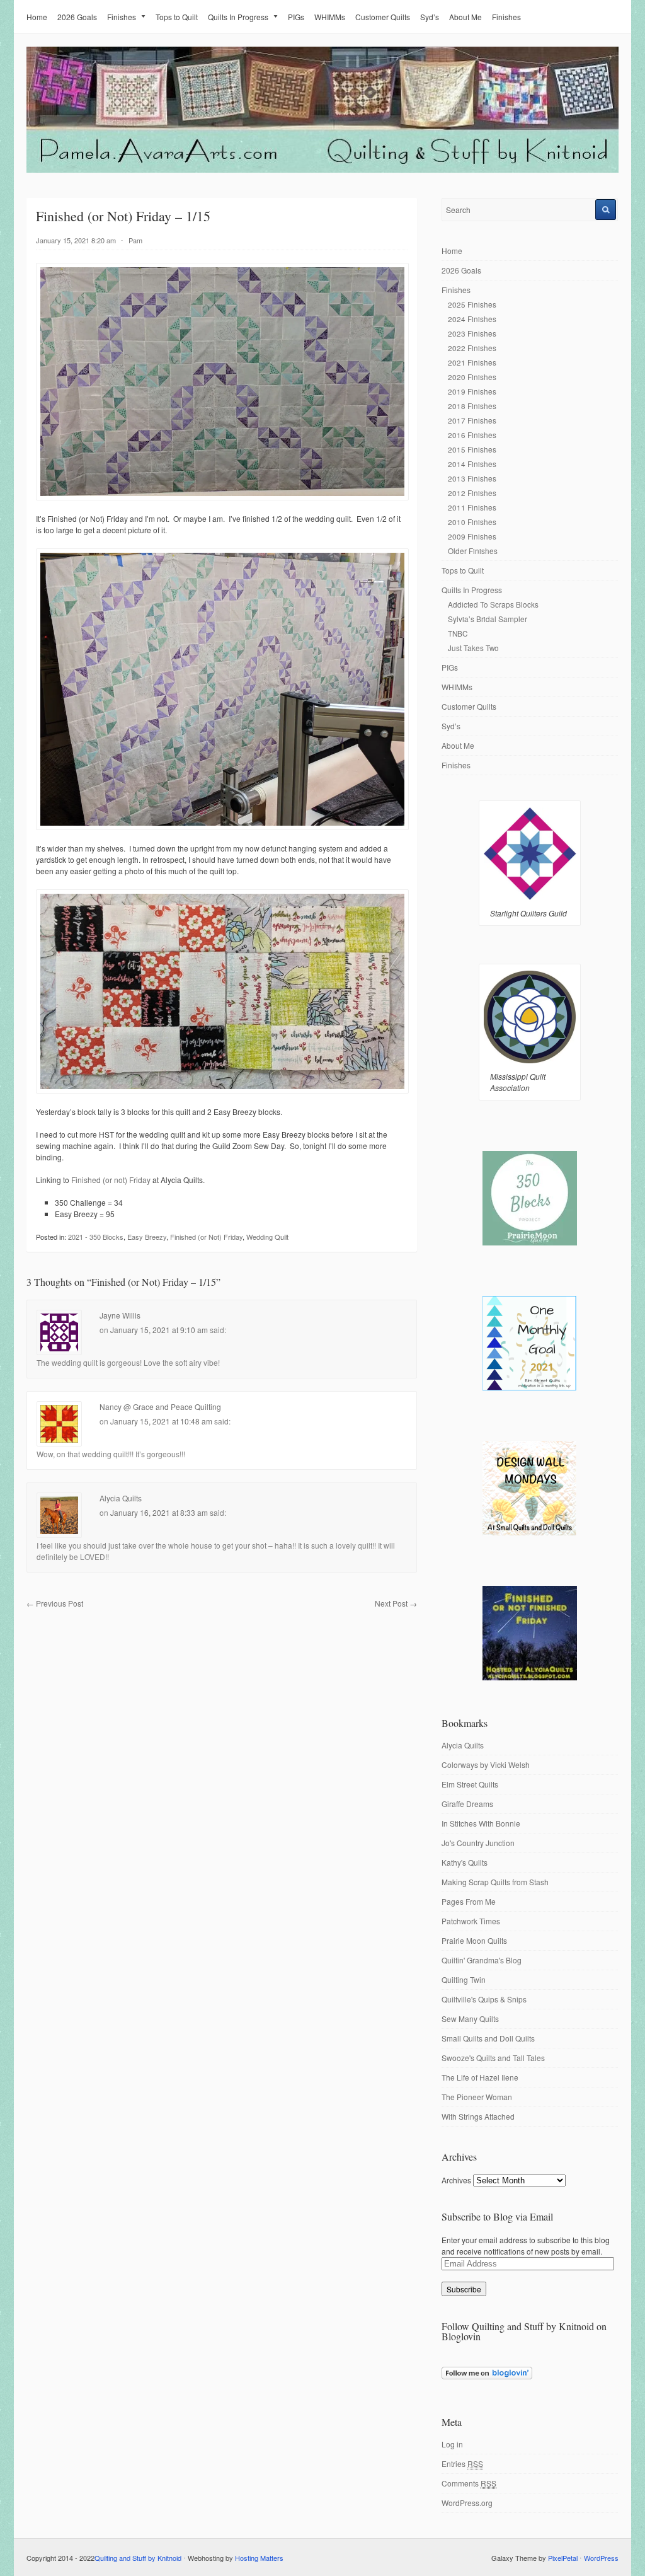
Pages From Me (469, 1901)
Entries (462, 2463)
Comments (469, 2483)
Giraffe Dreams (467, 1804)
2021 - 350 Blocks (96, 1237)
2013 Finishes (472, 478)
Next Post (396, 1603)
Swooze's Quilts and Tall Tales (493, 2058)
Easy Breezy (147, 1237)
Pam (135, 240)
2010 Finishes (472, 522)
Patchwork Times (471, 1921)
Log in (452, 2444)
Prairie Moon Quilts (474, 1940)
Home (37, 17)
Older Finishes (473, 551)
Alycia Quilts (121, 1498)
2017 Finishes (472, 420)
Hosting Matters (259, 2558)
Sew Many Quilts (470, 2019)
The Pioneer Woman (477, 2097)
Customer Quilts (383, 17)
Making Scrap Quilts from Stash (495, 1882)
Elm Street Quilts (470, 1784)
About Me (465, 17)
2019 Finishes (472, 391)
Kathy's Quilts (465, 1862)
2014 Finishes (472, 464)
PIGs (296, 17)
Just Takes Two (473, 648)
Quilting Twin (464, 1979)
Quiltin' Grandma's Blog (482, 1960)
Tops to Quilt (177, 17)
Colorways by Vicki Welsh (486, 1765)
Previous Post (55, 1603)
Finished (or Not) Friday (206, 1237)
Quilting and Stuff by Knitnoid (138, 2558)
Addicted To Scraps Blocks (493, 604)
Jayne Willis (120, 1315)
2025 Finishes (472, 304)
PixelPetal (563, 2558)
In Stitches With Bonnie (481, 1823)
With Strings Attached (478, 2116)
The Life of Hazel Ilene (480, 2077)
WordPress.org (467, 2503)
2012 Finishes (472, 493)
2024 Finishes (472, 319)
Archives (456, 2180)
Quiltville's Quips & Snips (484, 1999)
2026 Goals (77, 17)
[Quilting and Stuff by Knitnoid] (322, 170)
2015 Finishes (472, 449)
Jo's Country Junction (478, 1843)
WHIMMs (330, 17)
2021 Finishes (472, 362)
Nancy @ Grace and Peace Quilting (160, 1406)
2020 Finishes (472, 377)
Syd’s (430, 17)
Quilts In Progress (238, 17)
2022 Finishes (472, 348)
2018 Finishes (472, 406)
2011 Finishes (472, 507)
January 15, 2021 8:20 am (76, 240)
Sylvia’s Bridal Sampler (488, 619)
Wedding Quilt (267, 1237)
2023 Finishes (472, 333)
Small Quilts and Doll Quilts (488, 2038)
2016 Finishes (472, 435)
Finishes (122, 17)
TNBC (458, 633)
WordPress (601, 2558)
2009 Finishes (472, 536)
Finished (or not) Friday (111, 1180)
